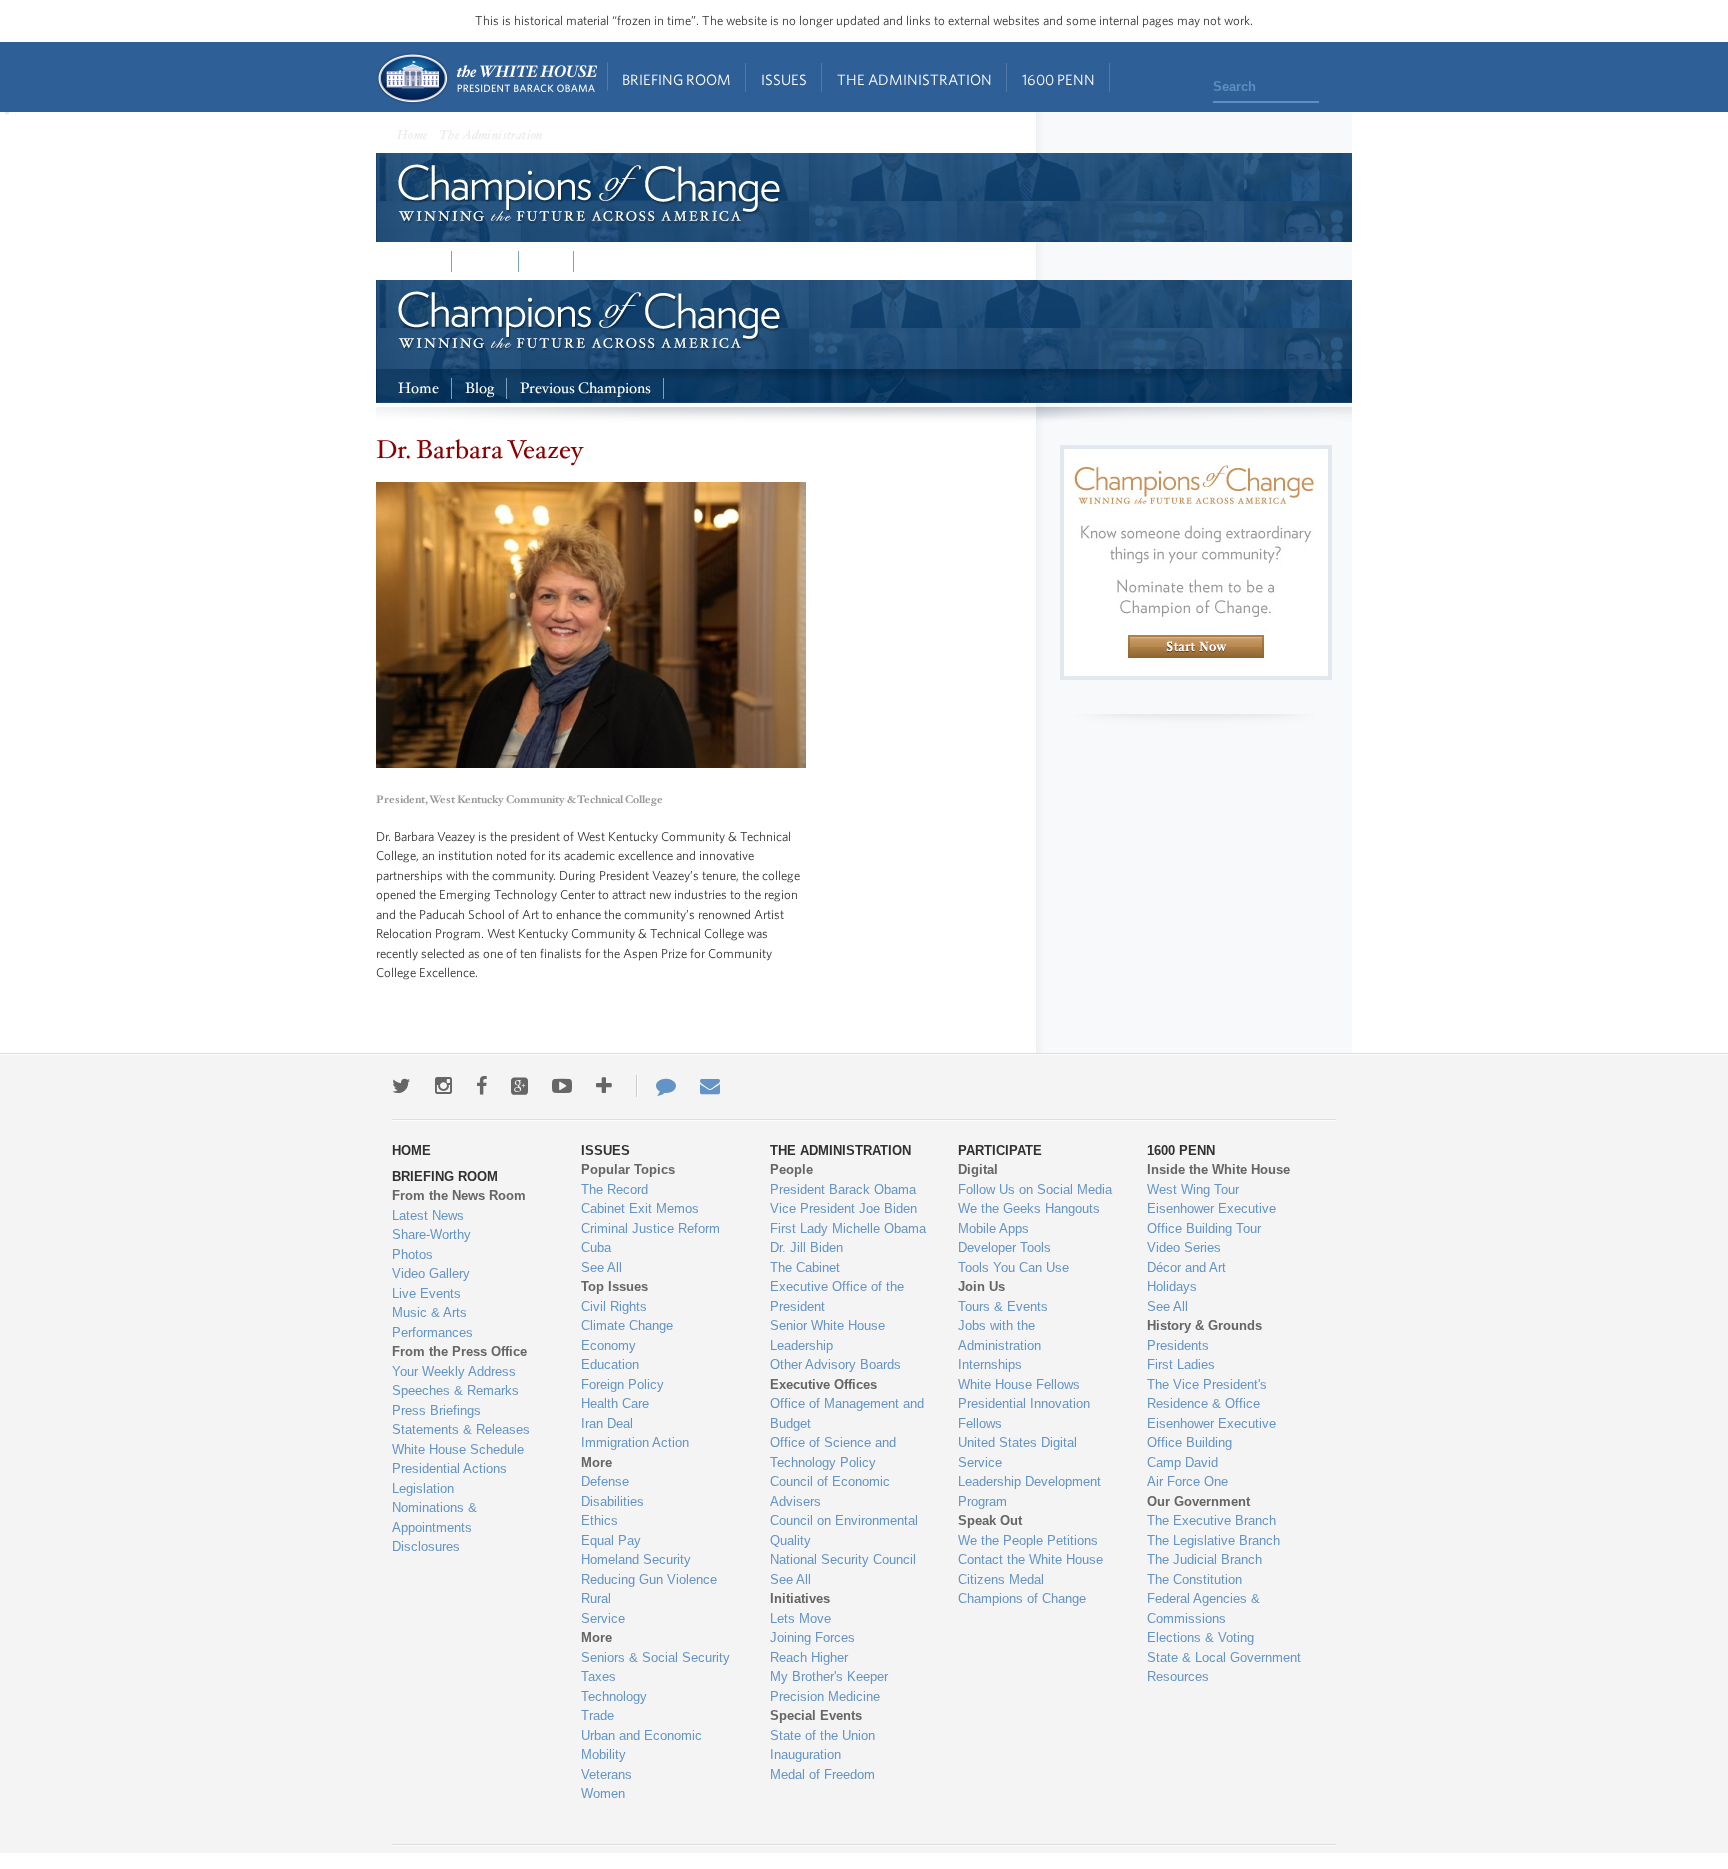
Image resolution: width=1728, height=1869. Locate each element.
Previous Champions (652, 261)
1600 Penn (1058, 79)
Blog (546, 261)
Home (486, 78)
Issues (784, 79)
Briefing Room (676, 79)
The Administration (914, 79)
